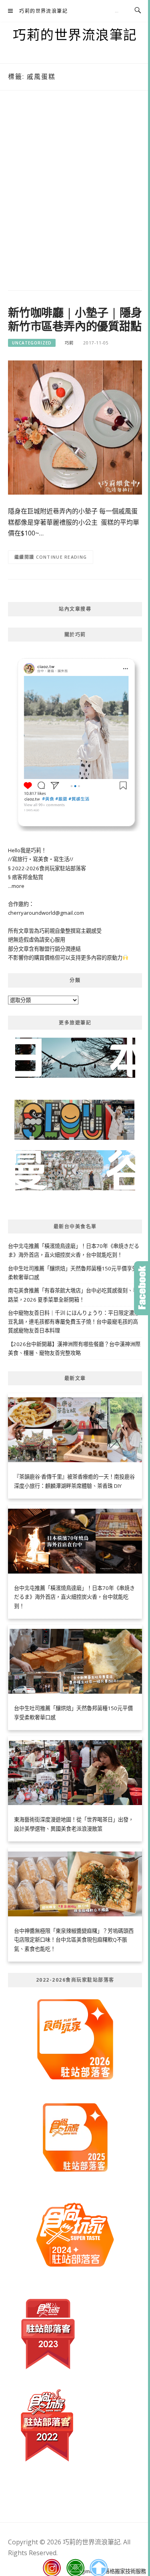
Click (142, 1288)
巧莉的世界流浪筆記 (43, 11)
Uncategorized (32, 343)
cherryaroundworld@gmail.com (46, 913)
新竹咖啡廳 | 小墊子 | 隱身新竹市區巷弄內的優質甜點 (75, 319)
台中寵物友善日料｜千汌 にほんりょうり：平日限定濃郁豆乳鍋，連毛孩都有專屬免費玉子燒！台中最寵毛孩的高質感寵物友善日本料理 (74, 1322)
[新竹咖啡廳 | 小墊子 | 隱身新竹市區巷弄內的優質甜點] (75, 427)
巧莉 (69, 343)
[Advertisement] (75, 192)
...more (16, 886)
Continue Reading (62, 557)
